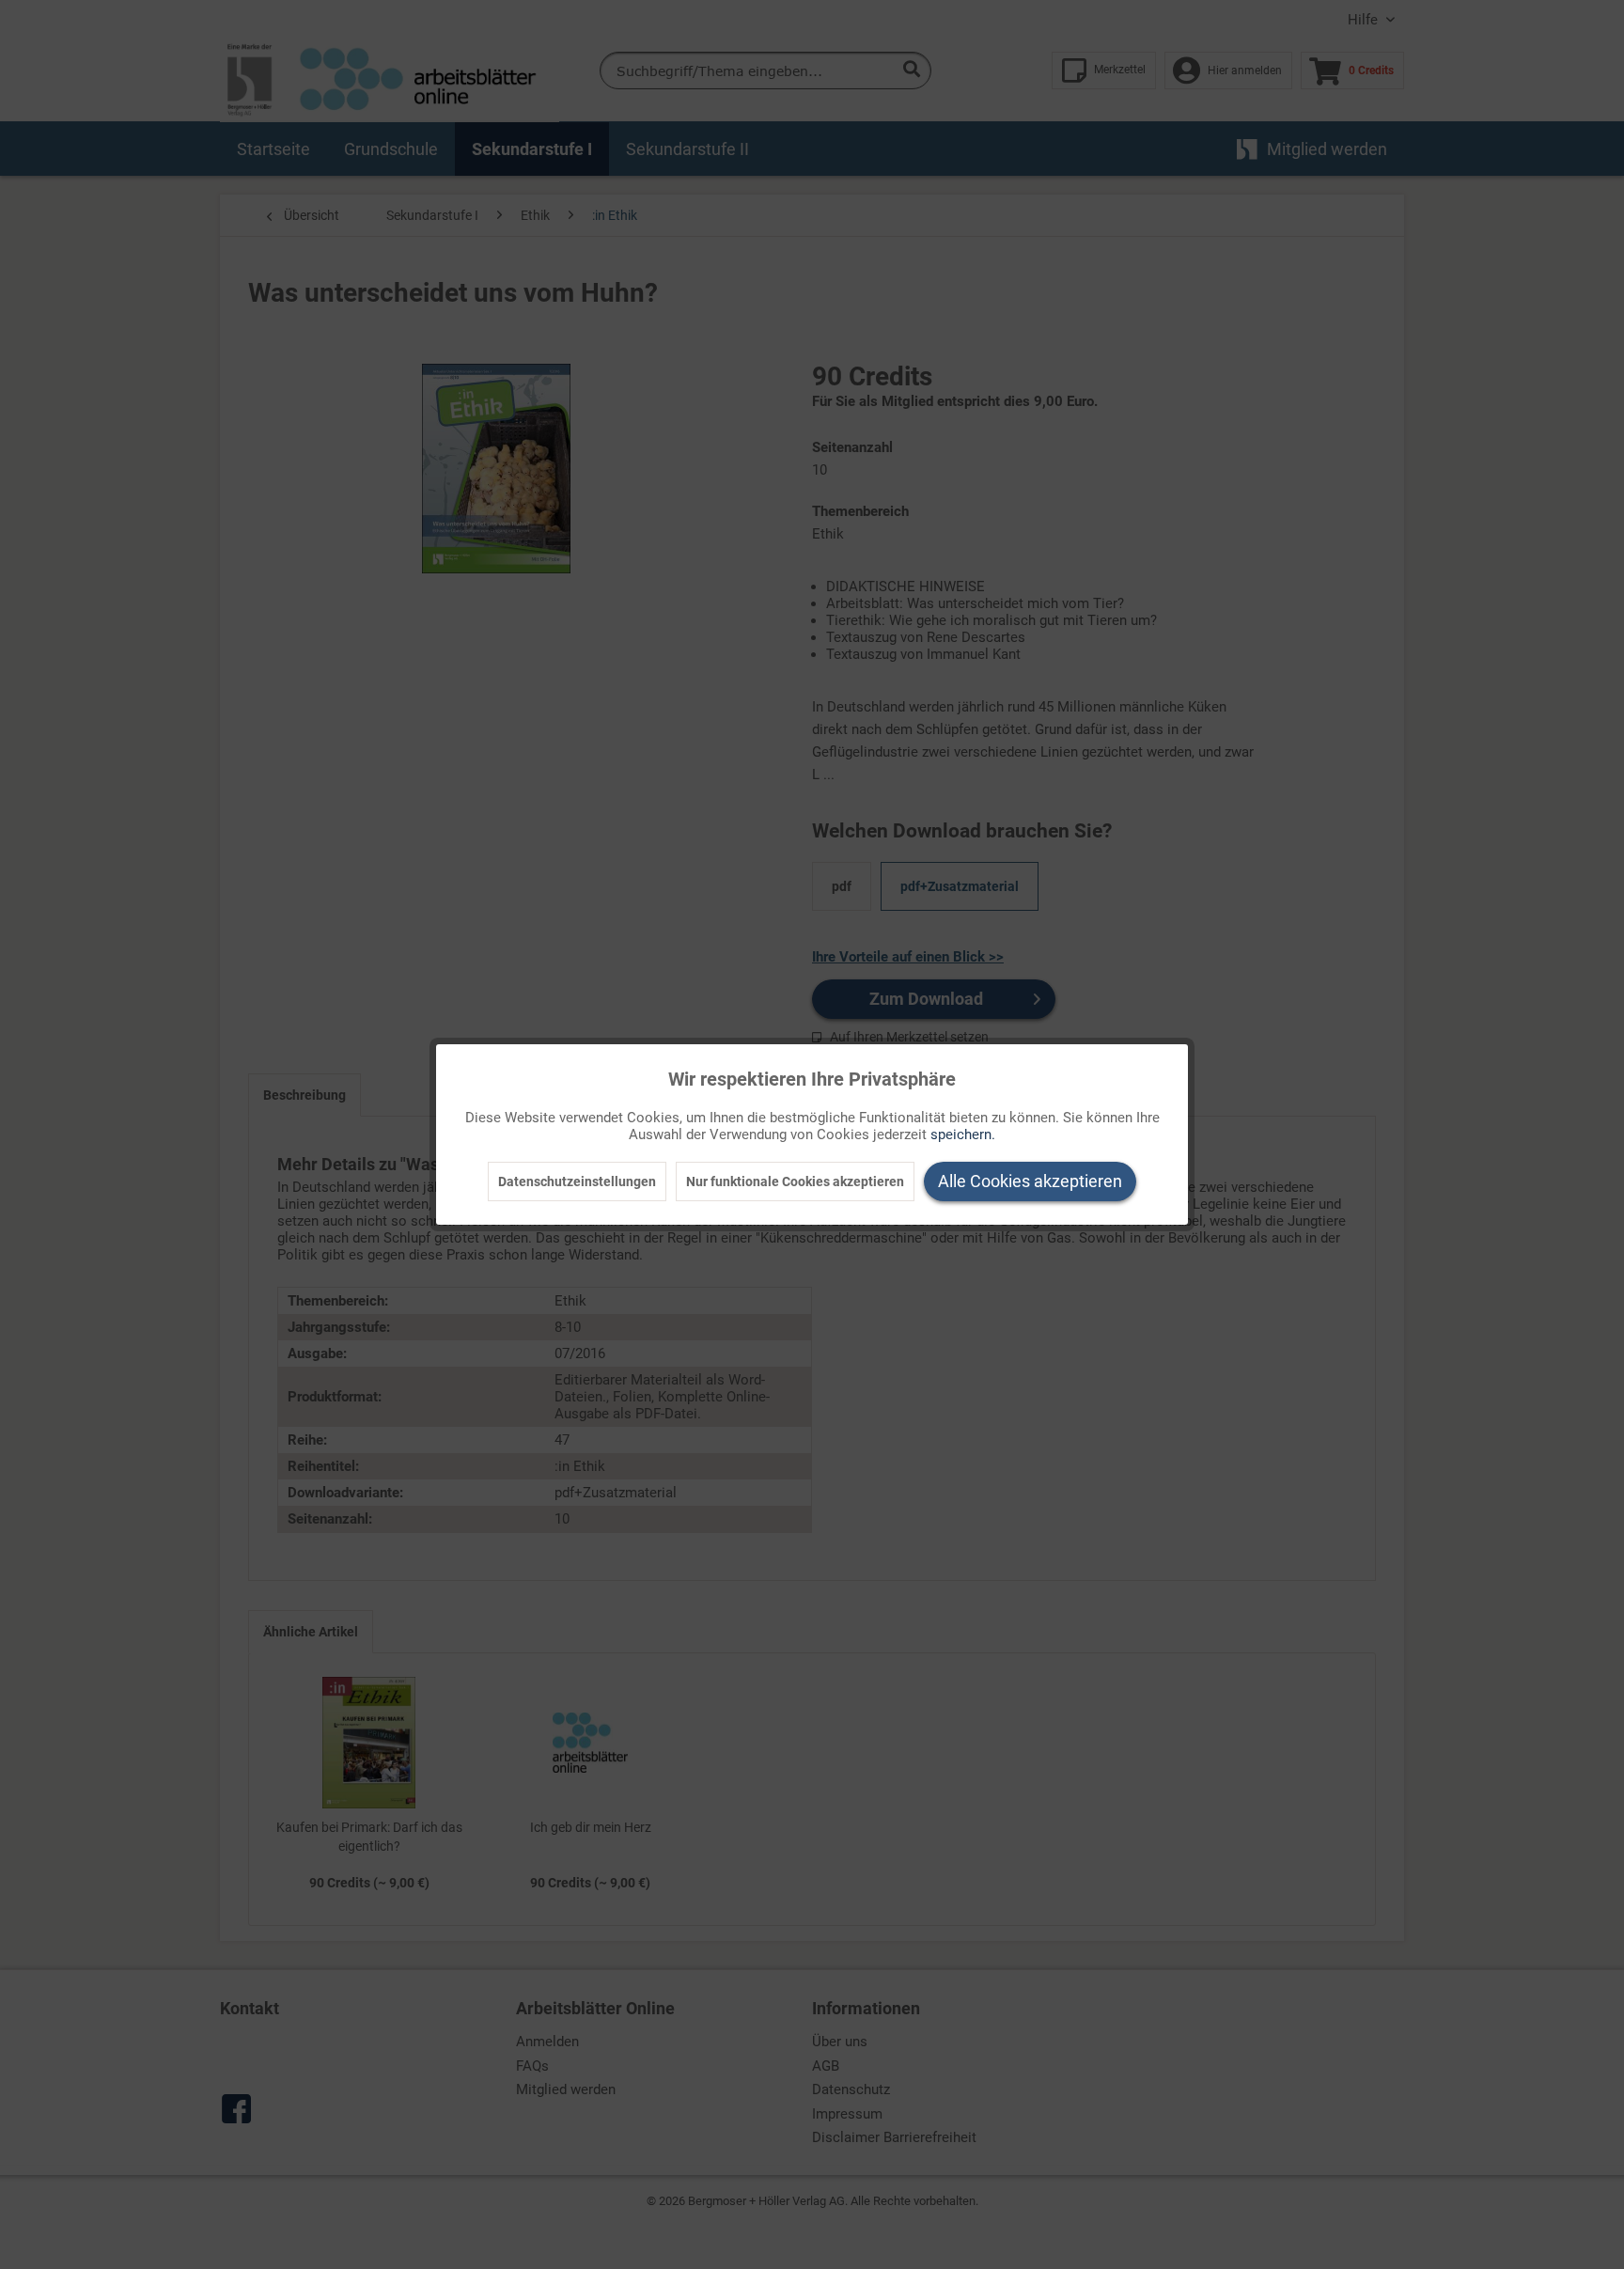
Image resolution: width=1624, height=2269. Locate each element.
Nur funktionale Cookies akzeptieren (795, 1181)
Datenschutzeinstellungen (577, 1181)
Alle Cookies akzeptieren (1030, 1181)
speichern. (963, 1134)
